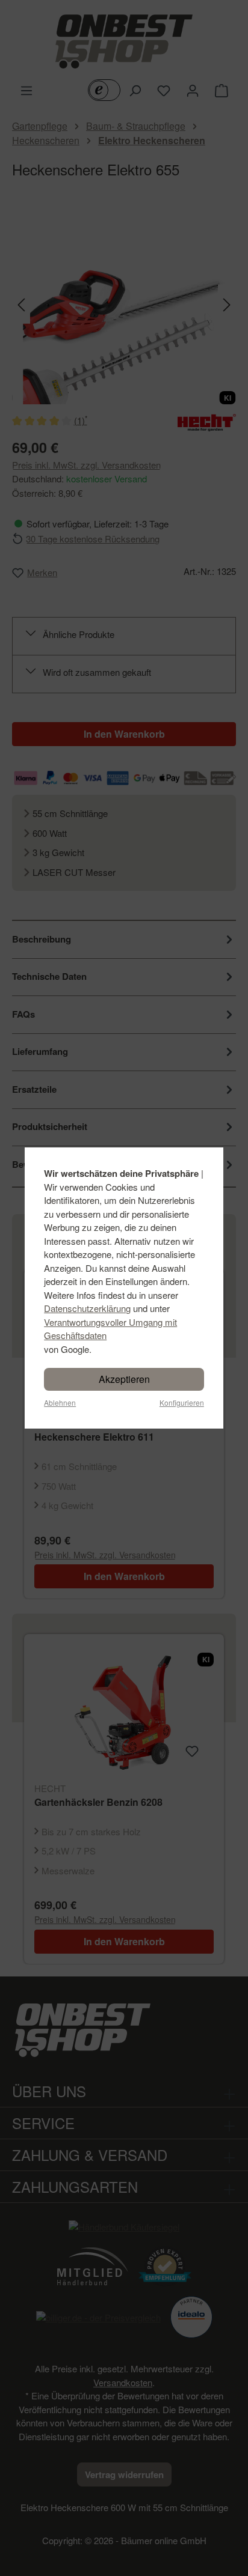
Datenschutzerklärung (87, 1308)
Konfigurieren (182, 1402)
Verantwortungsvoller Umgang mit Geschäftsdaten (110, 1329)
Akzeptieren (124, 1379)
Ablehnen (60, 1402)
